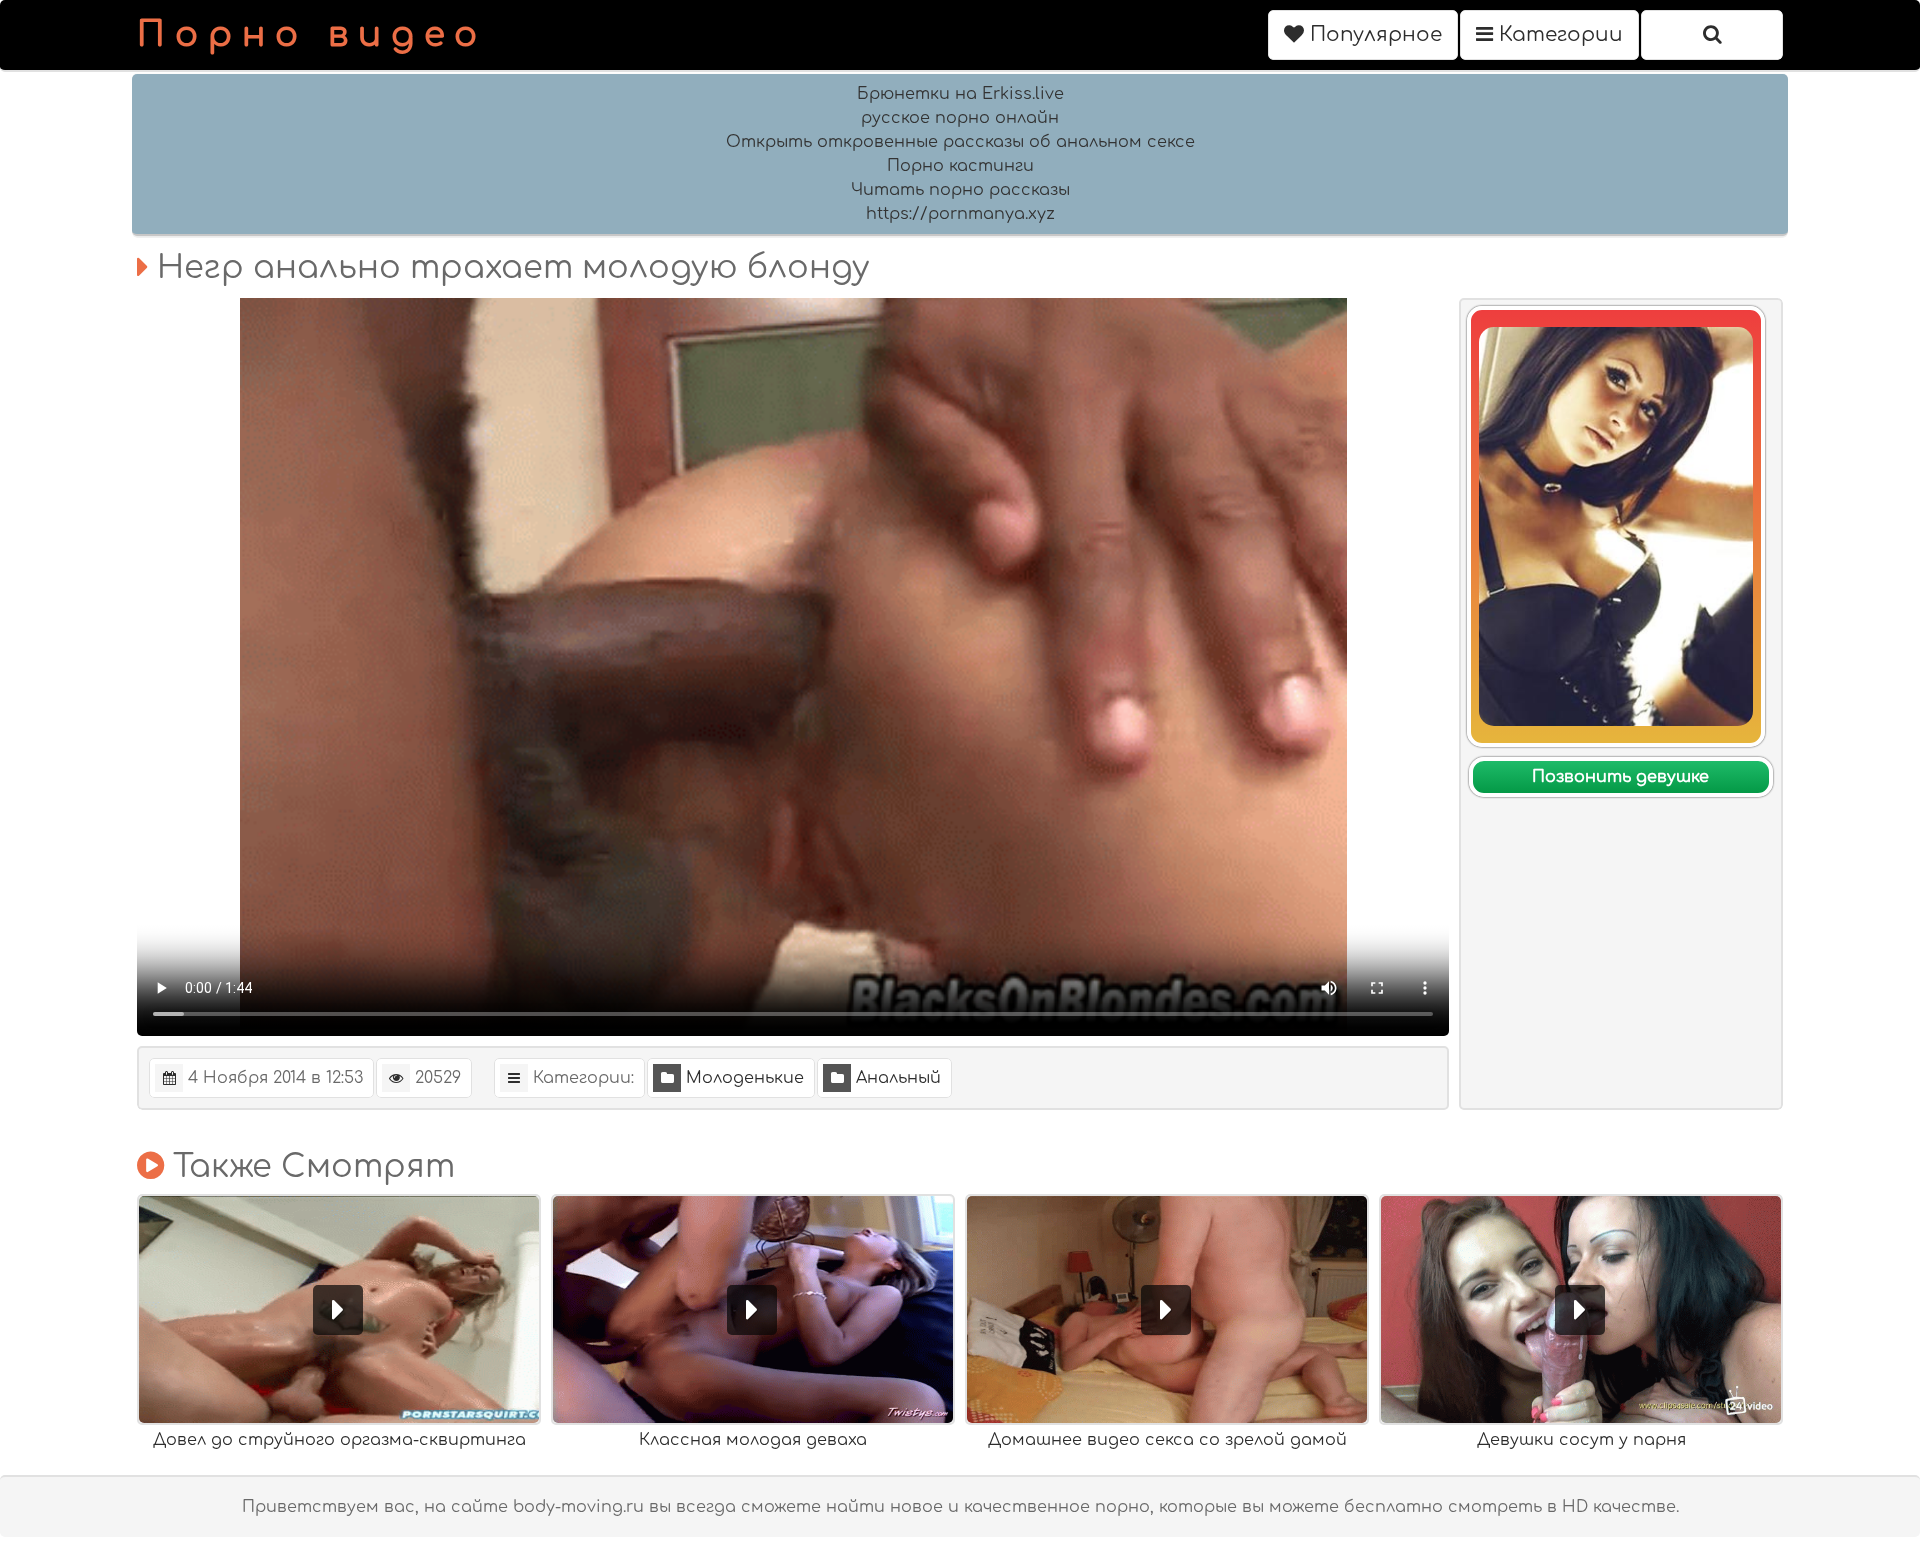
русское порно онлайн (960, 118)
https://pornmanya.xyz (960, 214)
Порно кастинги (960, 166)
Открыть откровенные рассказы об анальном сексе (960, 142)
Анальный (898, 1078)
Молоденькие (745, 1078)
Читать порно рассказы (960, 190)
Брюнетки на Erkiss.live (960, 94)
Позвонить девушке (1620, 777)
